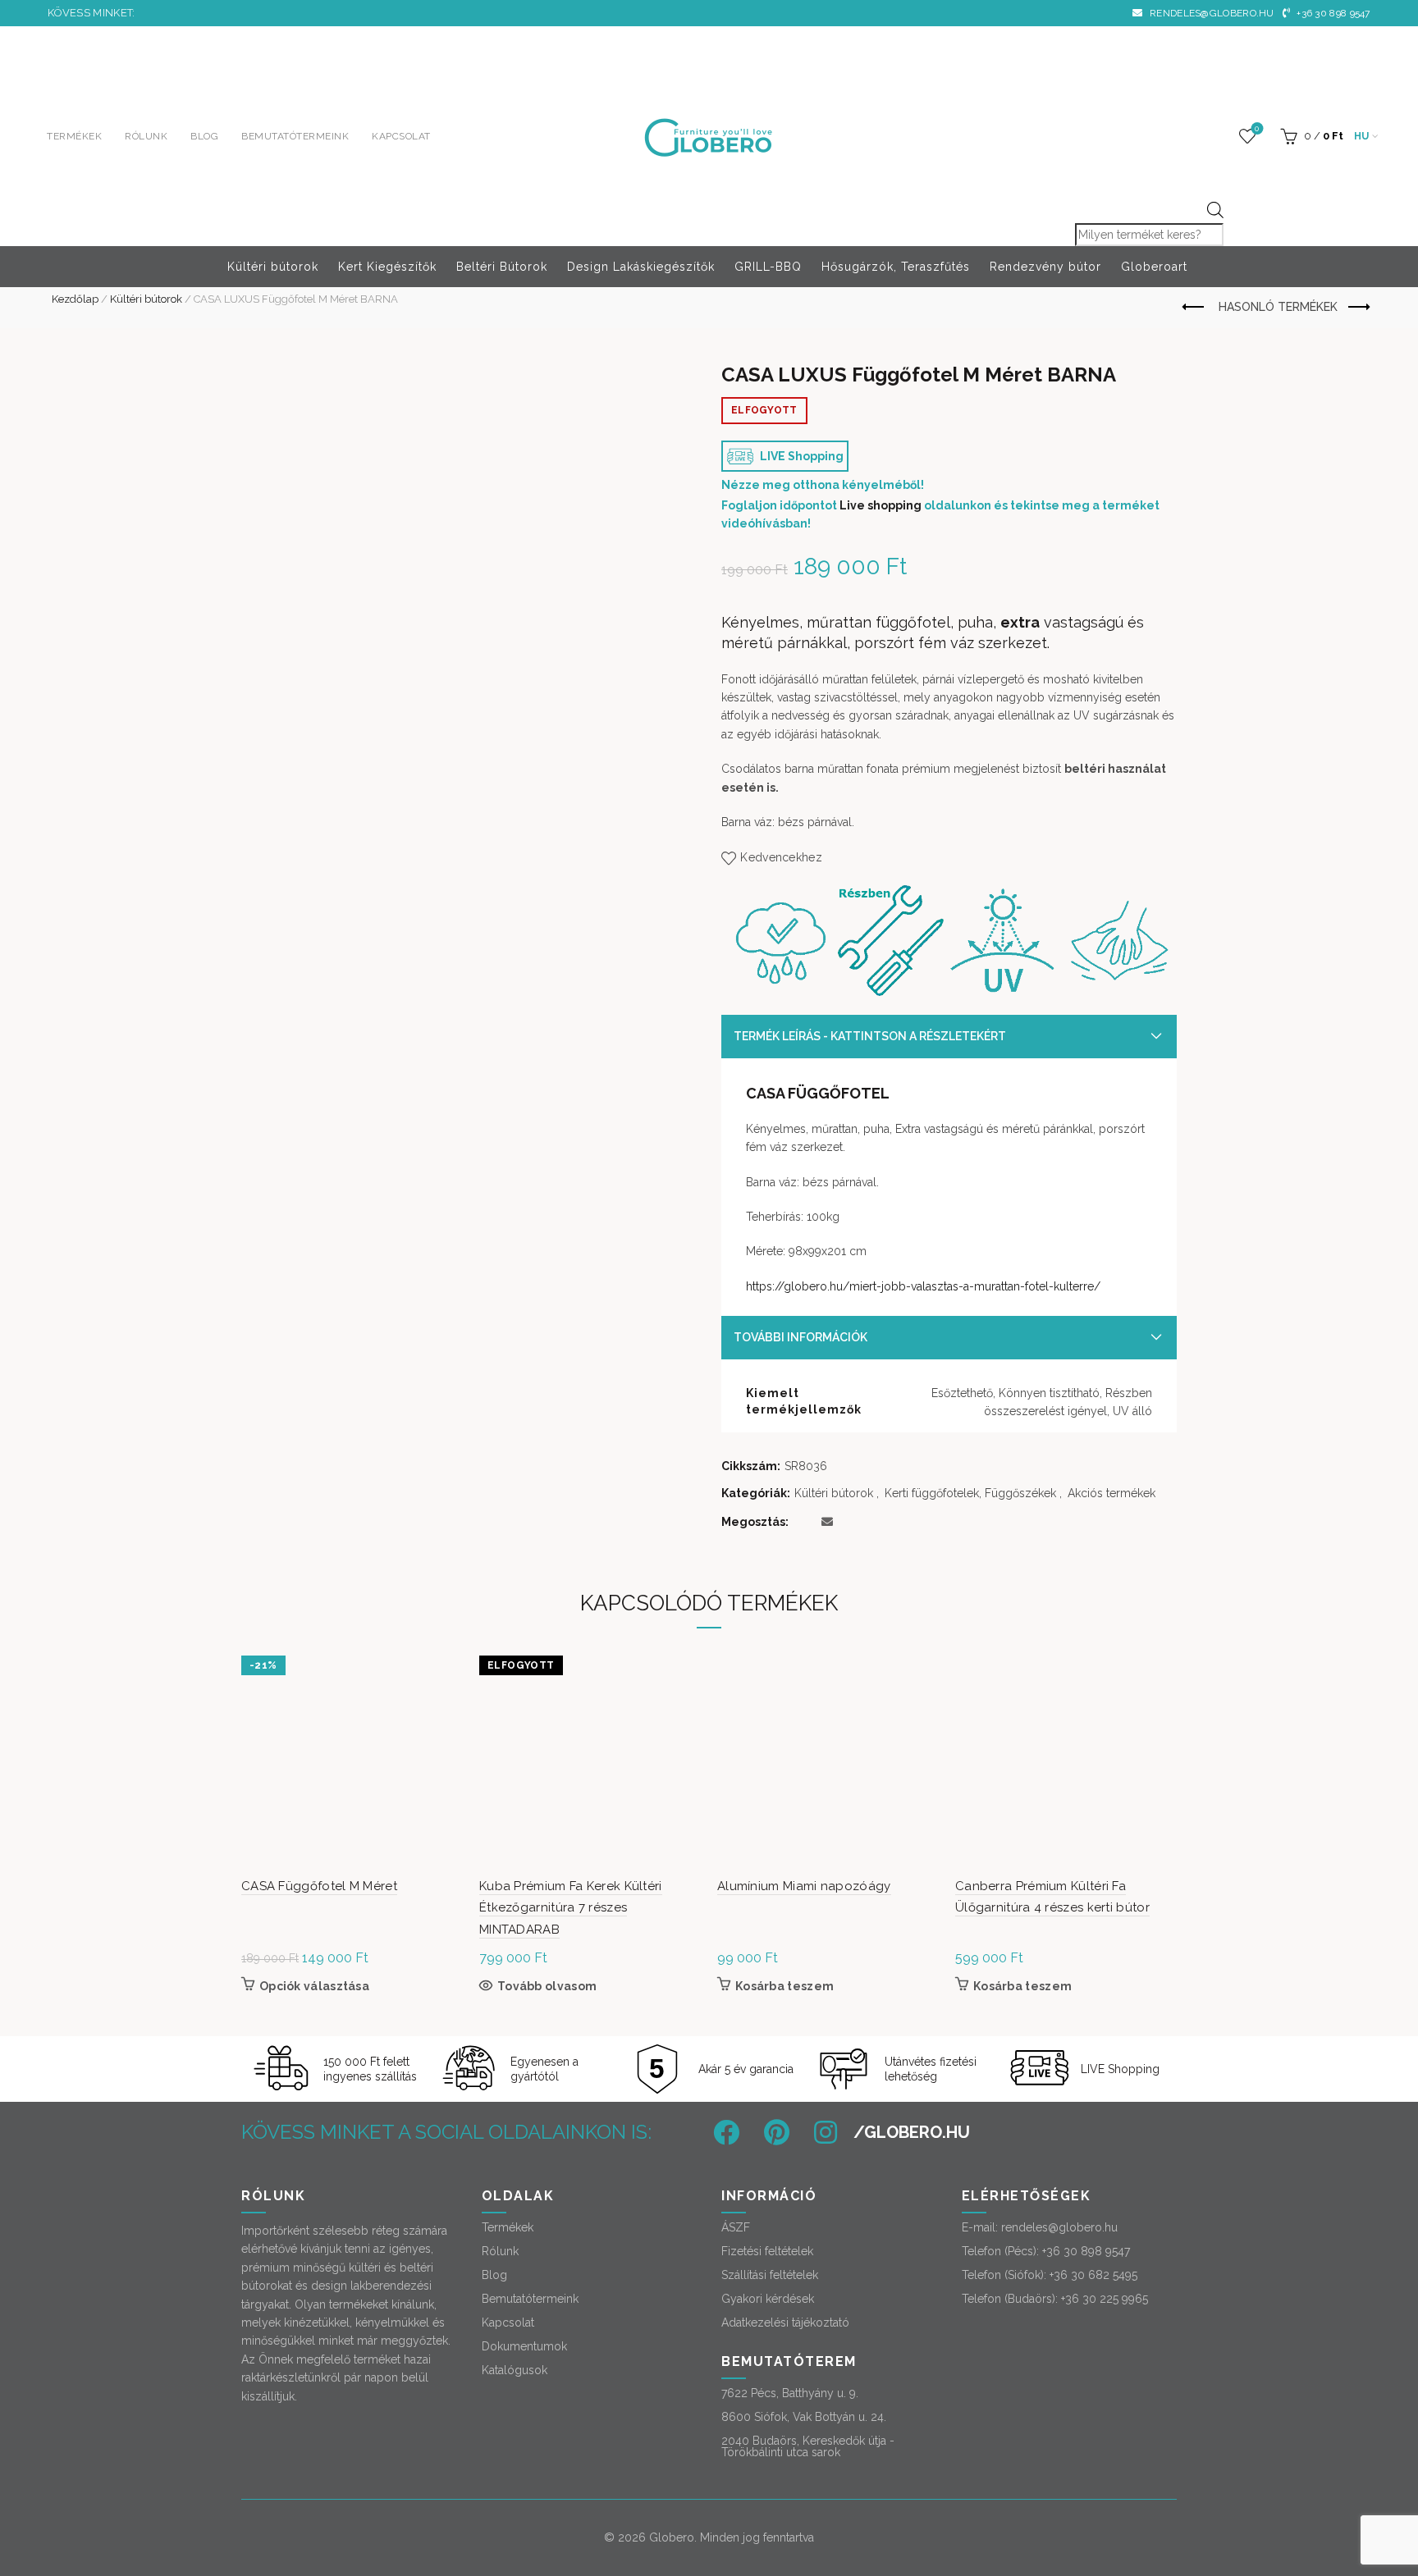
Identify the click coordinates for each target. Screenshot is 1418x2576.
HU (1362, 136)
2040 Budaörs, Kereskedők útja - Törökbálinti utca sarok (808, 2446)
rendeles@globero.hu (1210, 13)
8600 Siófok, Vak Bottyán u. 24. (804, 2417)
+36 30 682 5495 (1093, 2275)
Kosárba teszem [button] (784, 1986)
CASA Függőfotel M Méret (319, 1886)
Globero (672, 2537)
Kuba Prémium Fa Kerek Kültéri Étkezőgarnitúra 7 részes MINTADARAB (571, 1908)
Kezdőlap (75, 299)
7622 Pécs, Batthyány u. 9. (790, 2393)
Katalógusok (515, 2370)
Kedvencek (1257, 128)
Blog (204, 136)
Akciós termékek (1112, 1493)
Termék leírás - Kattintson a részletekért (870, 1036)
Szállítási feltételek (770, 2275)
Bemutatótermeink (295, 136)
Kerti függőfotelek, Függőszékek (970, 1493)
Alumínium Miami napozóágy (804, 1886)
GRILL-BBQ (768, 267)
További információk (800, 1337)
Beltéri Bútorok (502, 267)
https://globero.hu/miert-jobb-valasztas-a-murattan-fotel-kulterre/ (923, 1286)
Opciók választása (314, 1986)
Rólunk (146, 136)
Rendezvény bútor (1045, 267)
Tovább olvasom (547, 1986)
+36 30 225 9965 (1105, 2299)
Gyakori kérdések (768, 2299)
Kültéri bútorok (273, 267)
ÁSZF (736, 2227)
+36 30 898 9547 (1332, 13)
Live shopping (881, 505)
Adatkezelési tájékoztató (785, 2323)
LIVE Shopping (800, 456)
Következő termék (1358, 308)
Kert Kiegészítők (387, 267)
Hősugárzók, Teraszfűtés (896, 267)
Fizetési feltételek (767, 2251)
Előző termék (1195, 308)
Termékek (74, 136)
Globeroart (1154, 267)
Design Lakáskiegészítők (641, 267)
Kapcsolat (401, 136)
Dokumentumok (524, 2346)
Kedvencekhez (781, 857)
